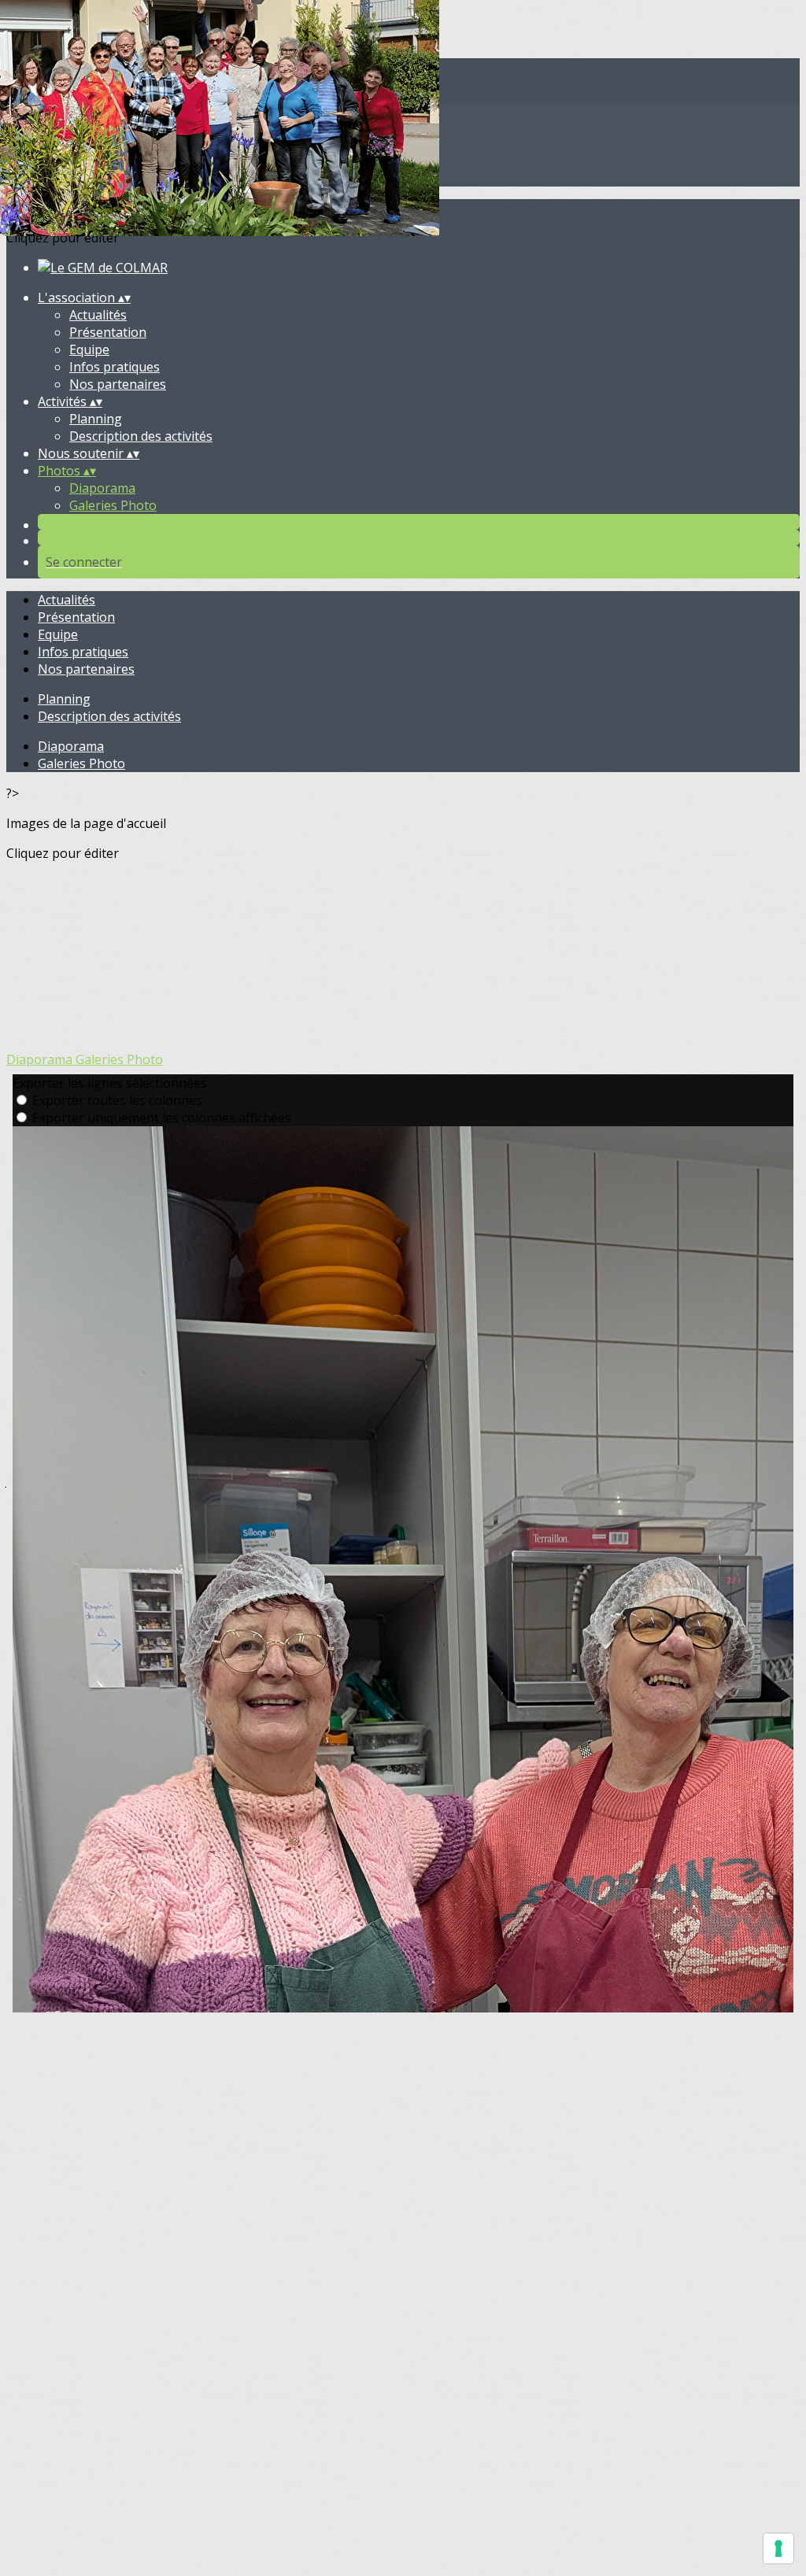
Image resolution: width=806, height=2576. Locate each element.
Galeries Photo (113, 505)
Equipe (89, 349)
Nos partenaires (118, 384)
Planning (96, 419)
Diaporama (102, 488)
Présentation (108, 332)
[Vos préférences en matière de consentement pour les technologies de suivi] (778, 2548)
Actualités (98, 315)
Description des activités (141, 436)
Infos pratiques (115, 367)
